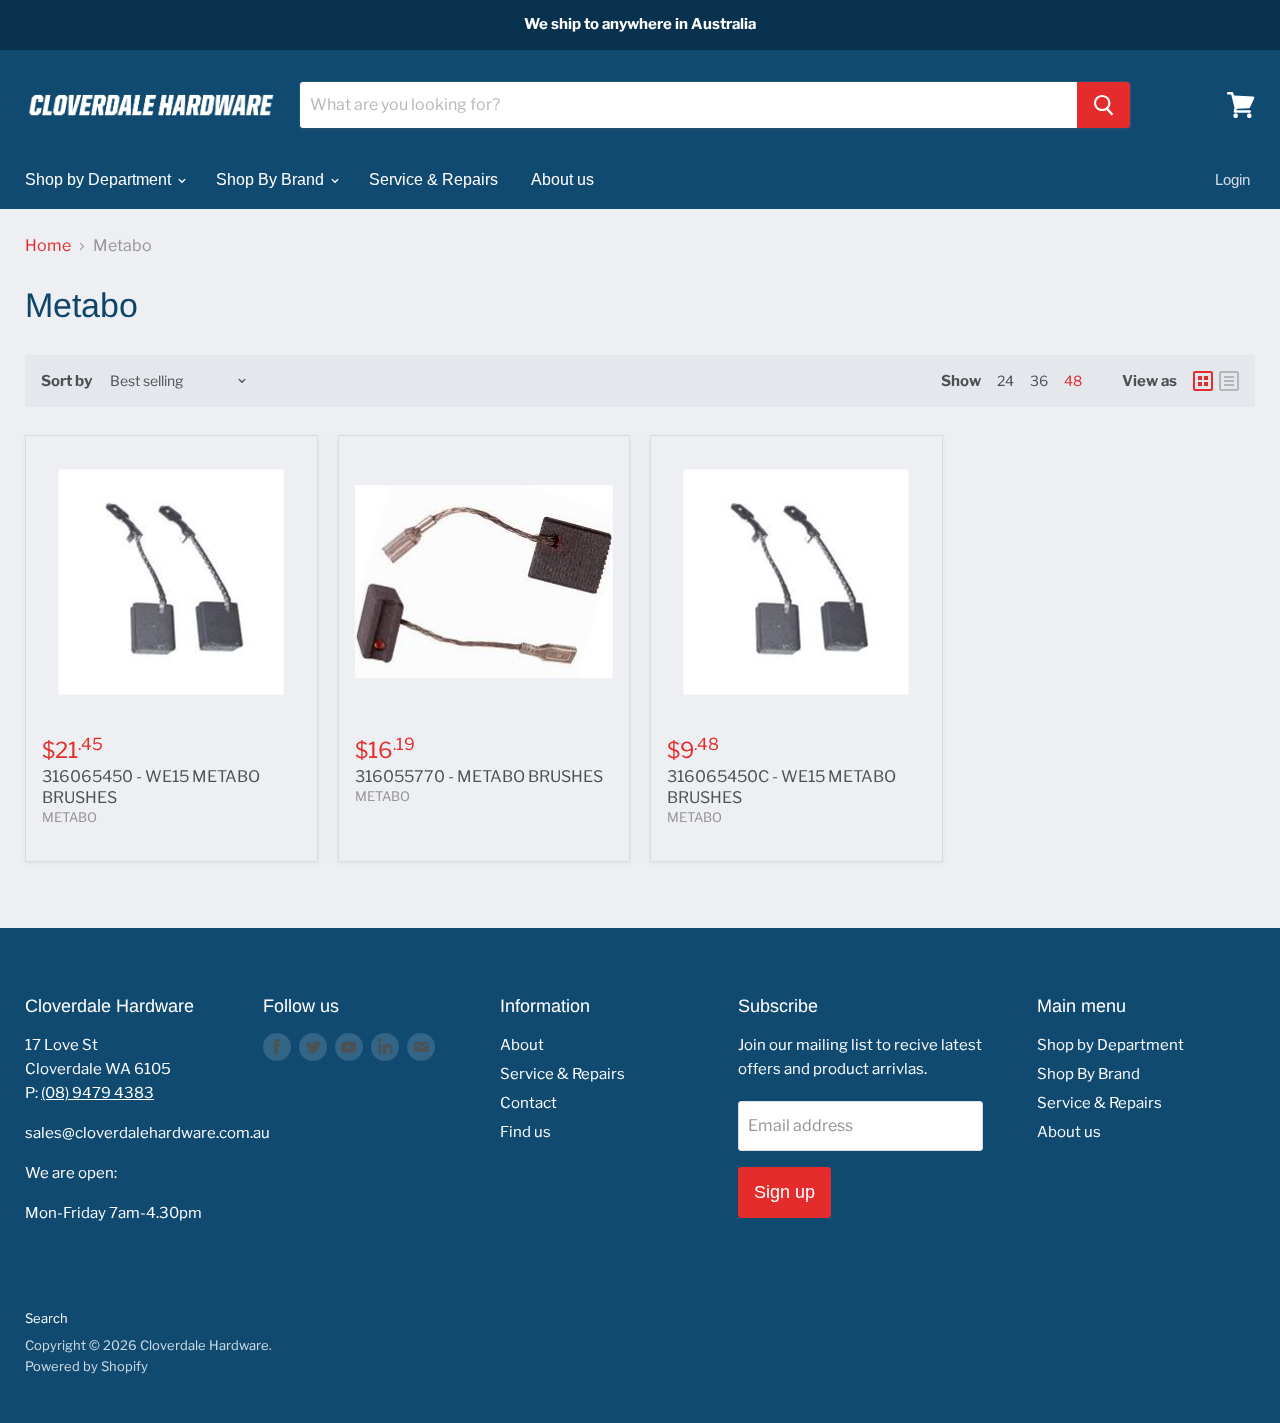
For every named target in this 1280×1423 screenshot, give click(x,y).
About (522, 1045)
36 (1039, 380)
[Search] (1103, 105)
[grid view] (1203, 381)
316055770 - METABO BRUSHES (479, 776)
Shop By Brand (272, 179)
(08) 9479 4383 (97, 1093)
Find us (525, 1132)
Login (1232, 179)
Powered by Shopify (86, 1366)
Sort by (66, 381)
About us (562, 179)
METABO (69, 817)
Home (48, 246)
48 (1073, 380)
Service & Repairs (433, 179)
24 (1005, 380)
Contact (528, 1103)
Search (46, 1318)
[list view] (1229, 381)
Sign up (784, 1192)
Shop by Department (100, 179)
